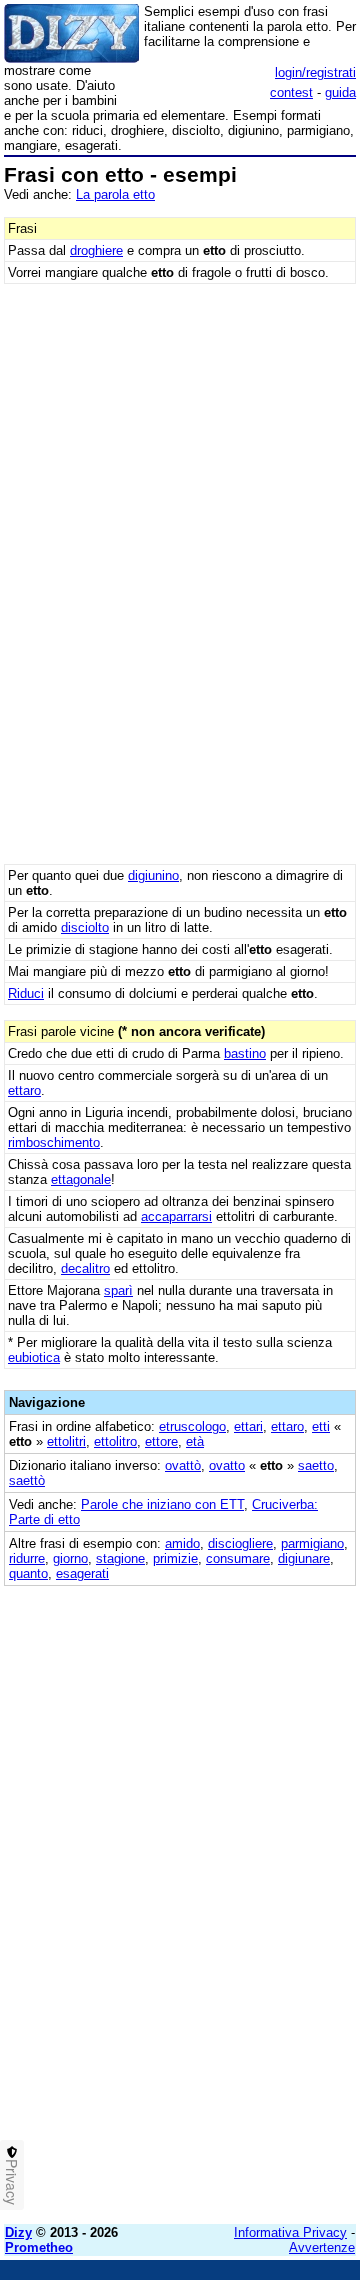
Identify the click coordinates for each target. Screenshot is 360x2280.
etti (321, 1426)
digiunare (304, 1558)
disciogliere (240, 1543)
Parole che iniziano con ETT (162, 1504)
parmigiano (312, 1543)
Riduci (26, 993)
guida (340, 92)
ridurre (27, 1558)
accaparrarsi (176, 1216)
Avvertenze (322, 2247)
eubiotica (34, 1357)
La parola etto (115, 194)
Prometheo (39, 2247)
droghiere (96, 250)
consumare (238, 1558)
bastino (245, 1053)
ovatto (227, 1465)
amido (182, 1543)
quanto (28, 1573)
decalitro (85, 1268)
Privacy (12, 2182)
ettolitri (66, 1441)
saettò (27, 1480)
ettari (248, 1426)
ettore (161, 1441)
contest (291, 92)
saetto (316, 1465)
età (195, 1441)
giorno (70, 1558)
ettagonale (81, 1179)
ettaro (24, 1090)
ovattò (183, 1465)
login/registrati (315, 72)
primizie (175, 1558)
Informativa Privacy (290, 2232)
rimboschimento (54, 1142)
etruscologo (192, 1426)
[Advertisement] (180, 2029)
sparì (118, 1290)
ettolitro (115, 1441)
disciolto (85, 927)
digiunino (153, 875)
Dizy (18, 2232)
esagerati (82, 1573)
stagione (120, 1558)
